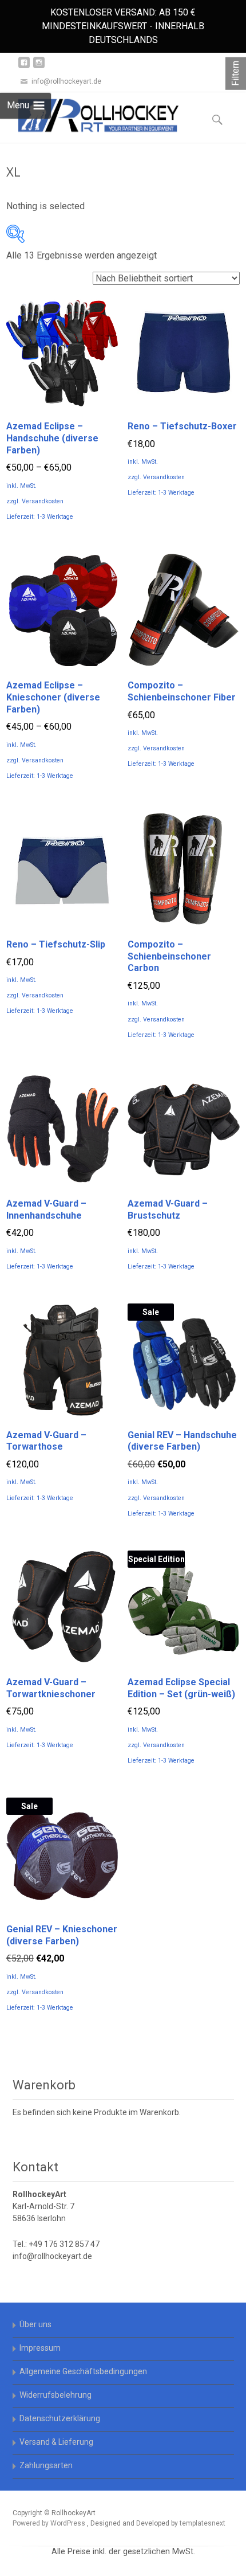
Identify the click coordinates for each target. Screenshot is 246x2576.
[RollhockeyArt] (89, 115)
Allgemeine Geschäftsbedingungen (83, 2371)
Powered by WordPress (50, 2523)
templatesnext (203, 2523)
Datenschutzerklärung (60, 2418)
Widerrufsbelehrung (55, 2395)
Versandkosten (43, 501)
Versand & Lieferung (56, 2442)
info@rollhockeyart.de (52, 2256)
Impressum (40, 2348)
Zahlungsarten (46, 2465)
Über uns (35, 2324)
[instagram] (39, 67)
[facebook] (24, 67)
